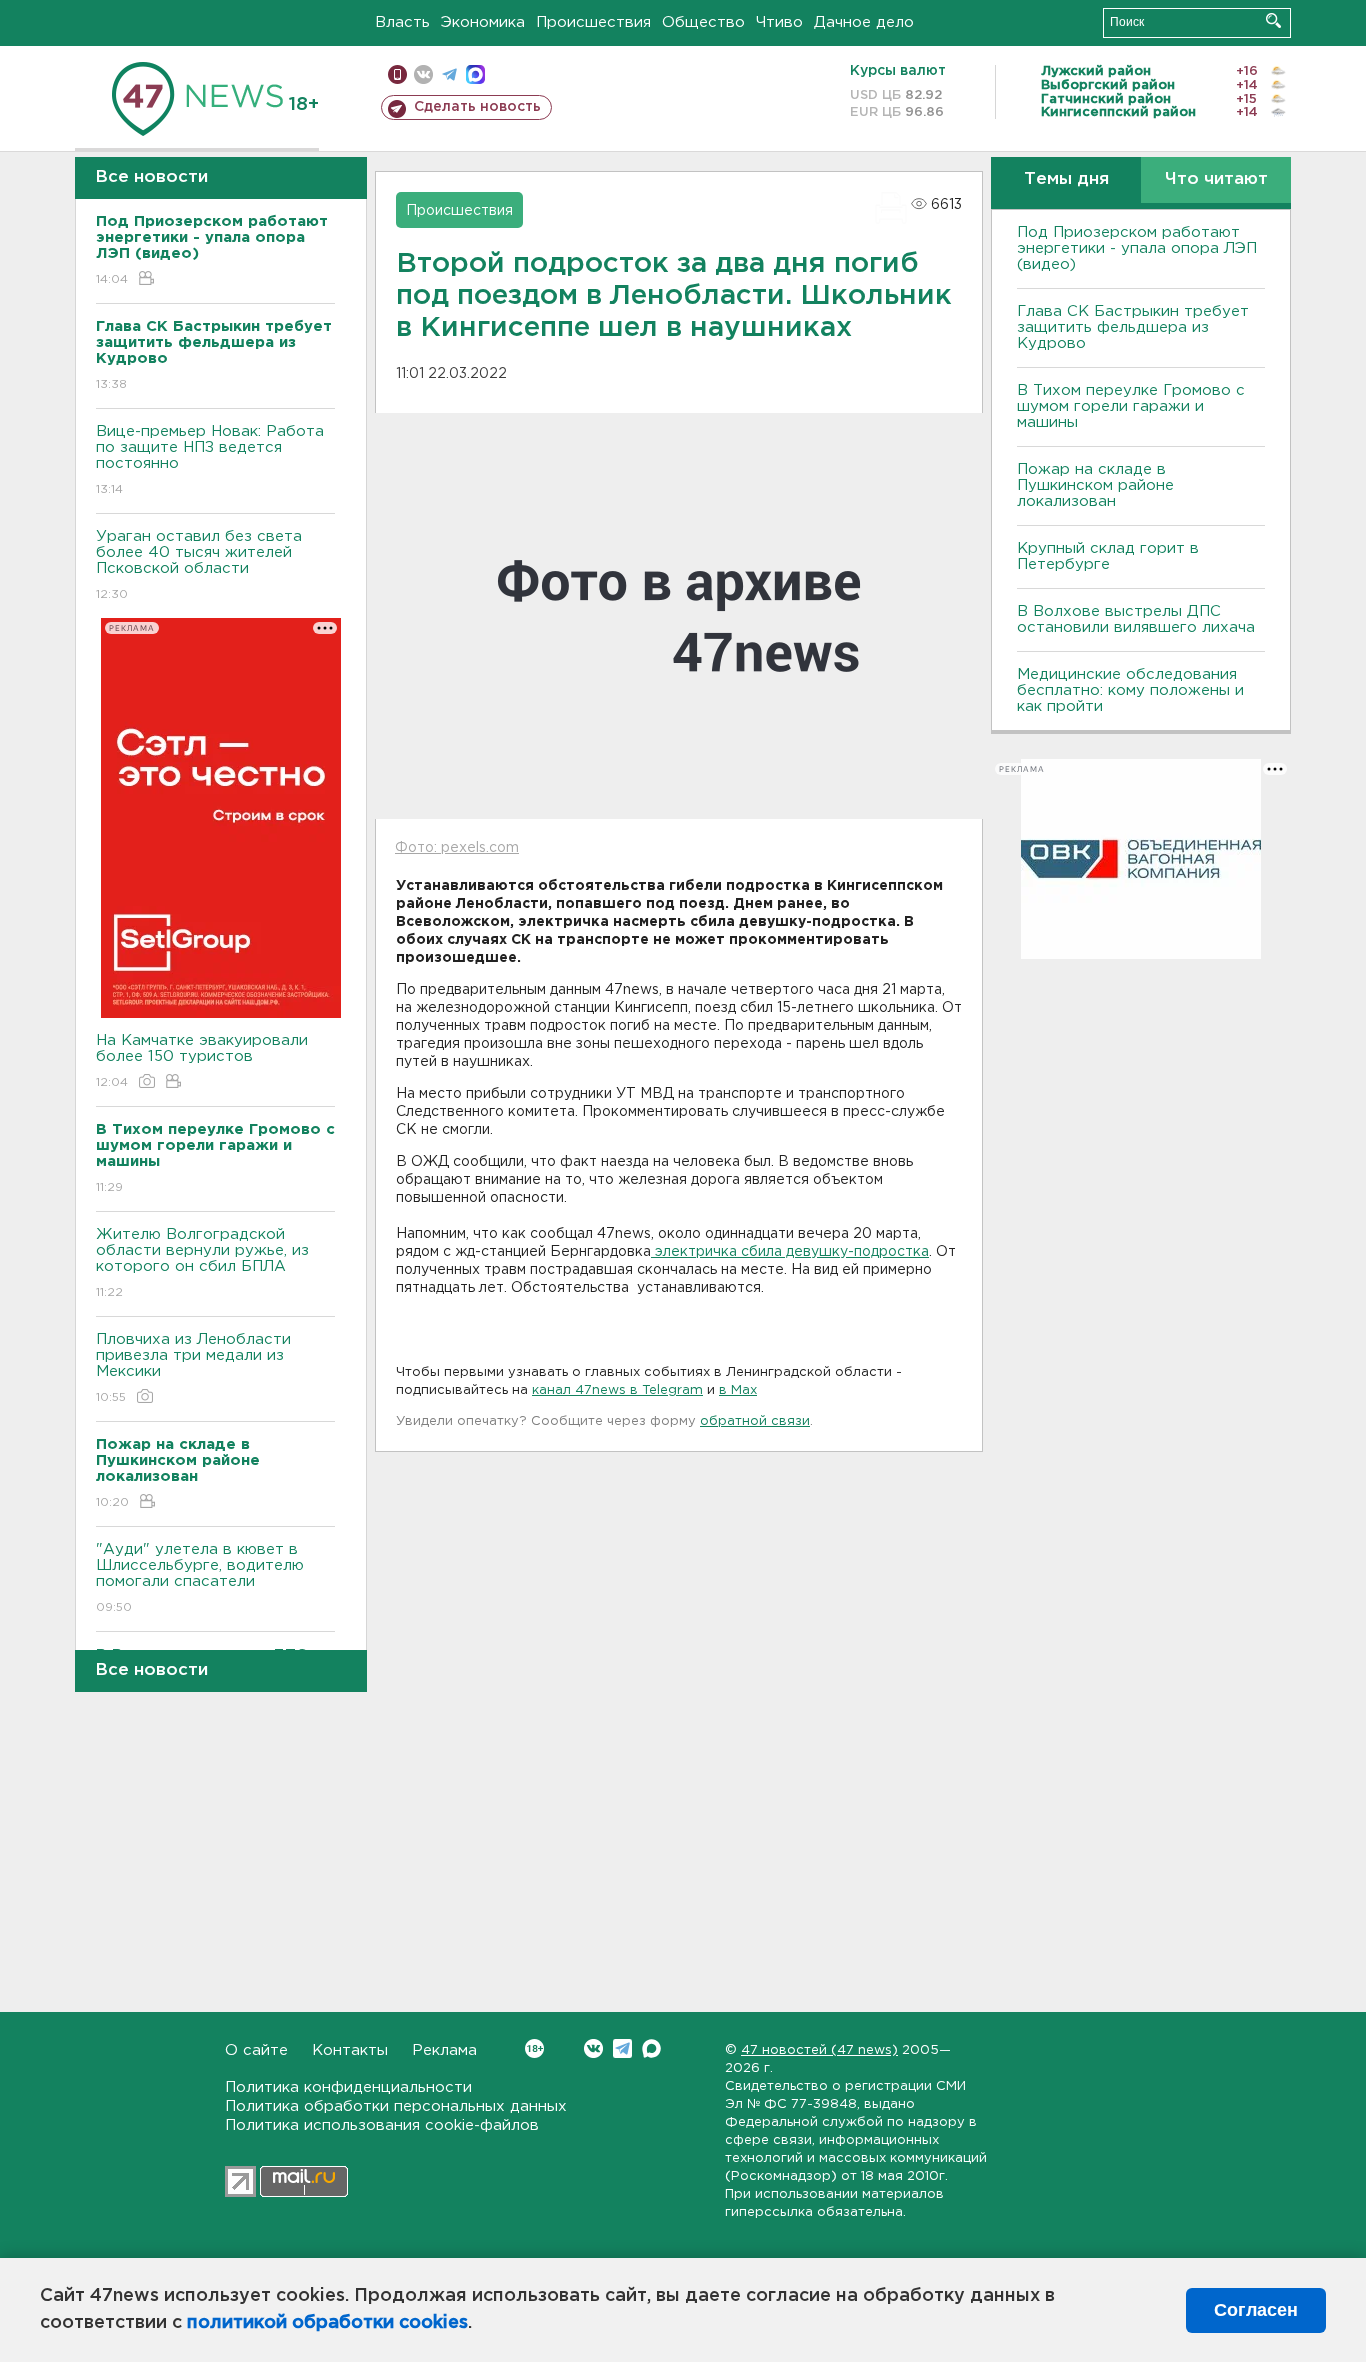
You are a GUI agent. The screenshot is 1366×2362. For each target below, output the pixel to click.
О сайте (256, 2050)
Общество (703, 22)
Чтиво (779, 22)
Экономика (483, 22)
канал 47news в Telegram (617, 1390)
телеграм (449, 74)
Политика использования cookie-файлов (382, 2125)
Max (651, 2048)
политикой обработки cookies (327, 2323)
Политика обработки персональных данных (396, 2106)
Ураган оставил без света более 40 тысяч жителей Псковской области (199, 565)
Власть (402, 22)
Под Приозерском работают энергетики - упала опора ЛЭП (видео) (1137, 248)
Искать (1273, 20)
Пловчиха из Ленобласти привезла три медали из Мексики (193, 1368)
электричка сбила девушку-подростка (790, 1252)
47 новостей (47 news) (819, 2050)
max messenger (475, 74)
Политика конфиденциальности (348, 2087)
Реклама (444, 2050)
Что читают (1216, 179)
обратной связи (755, 1421)
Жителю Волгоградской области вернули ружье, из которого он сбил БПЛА (202, 1263)
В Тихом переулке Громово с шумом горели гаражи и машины (1131, 406)
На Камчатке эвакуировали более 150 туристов (202, 1061)
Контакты (350, 2050)
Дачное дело (864, 22)
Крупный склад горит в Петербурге (1108, 556)
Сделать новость (477, 107)
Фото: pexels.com (457, 848)
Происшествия (593, 22)
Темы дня (1066, 179)
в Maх (738, 1390)
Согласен (1256, 2310)
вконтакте (423, 74)
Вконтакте (593, 2048)
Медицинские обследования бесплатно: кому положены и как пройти (1130, 690)
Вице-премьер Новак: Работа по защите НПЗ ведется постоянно (210, 460)
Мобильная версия (397, 74)
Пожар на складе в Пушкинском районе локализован (1095, 485)
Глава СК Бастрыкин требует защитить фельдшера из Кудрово (1133, 327)
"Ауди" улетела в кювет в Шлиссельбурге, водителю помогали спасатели (200, 1578)
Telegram (622, 2048)
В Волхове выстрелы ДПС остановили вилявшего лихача (1136, 619)
